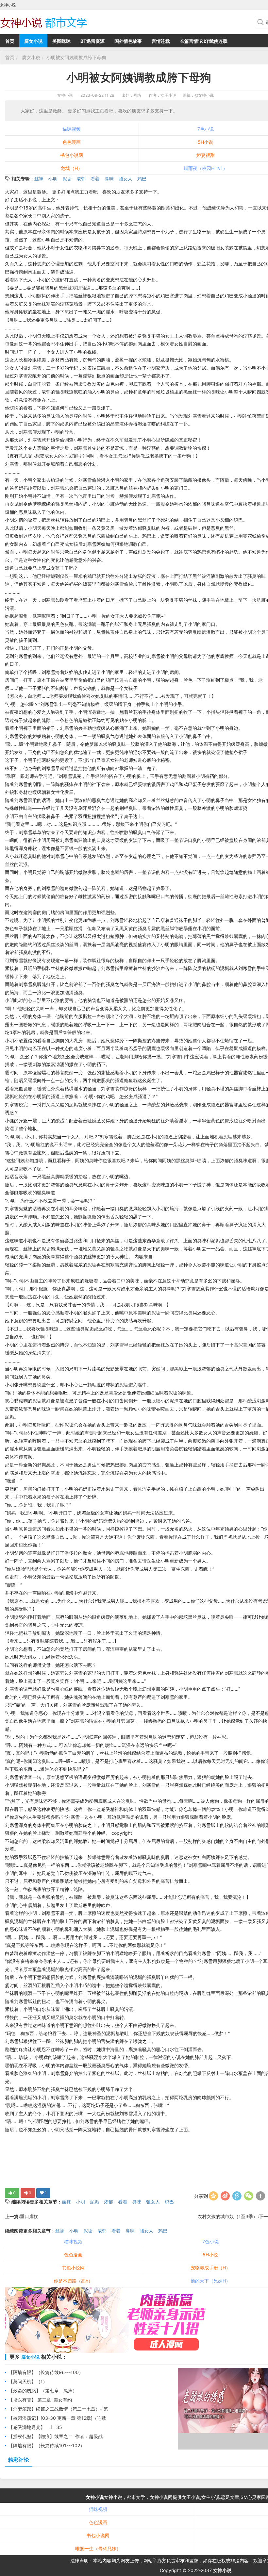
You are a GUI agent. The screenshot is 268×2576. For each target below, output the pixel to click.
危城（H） (72, 168)
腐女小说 (33, 41)
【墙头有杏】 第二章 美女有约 (40, 2400)
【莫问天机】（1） (28, 2381)
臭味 (109, 179)
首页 (10, 41)
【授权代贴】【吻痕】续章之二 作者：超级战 (56, 2436)
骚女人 (126, 179)
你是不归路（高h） (73, 2281)
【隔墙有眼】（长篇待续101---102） (47, 2445)
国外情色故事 (128, 41)
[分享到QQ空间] (213, 2196)
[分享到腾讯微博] (237, 2196)
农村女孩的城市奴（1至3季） (227, 2216)
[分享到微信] (249, 2196)
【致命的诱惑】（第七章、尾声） (43, 2391)
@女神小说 (204, 95)
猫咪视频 (72, 129)
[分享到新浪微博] (225, 2196)
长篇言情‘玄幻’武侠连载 (204, 41)
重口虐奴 (29, 2216)
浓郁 (81, 179)
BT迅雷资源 (92, 41)
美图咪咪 (61, 41)
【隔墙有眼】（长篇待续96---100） (46, 2372)
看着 (95, 179)
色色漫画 (72, 142)
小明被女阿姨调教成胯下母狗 (76, 57)
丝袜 (39, 179)
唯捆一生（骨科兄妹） (98, 2548)
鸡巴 (142, 179)
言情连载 (161, 41)
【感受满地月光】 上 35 (35, 2427)
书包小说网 (72, 155)
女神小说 (65, 95)
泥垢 (67, 179)
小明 (53, 179)
